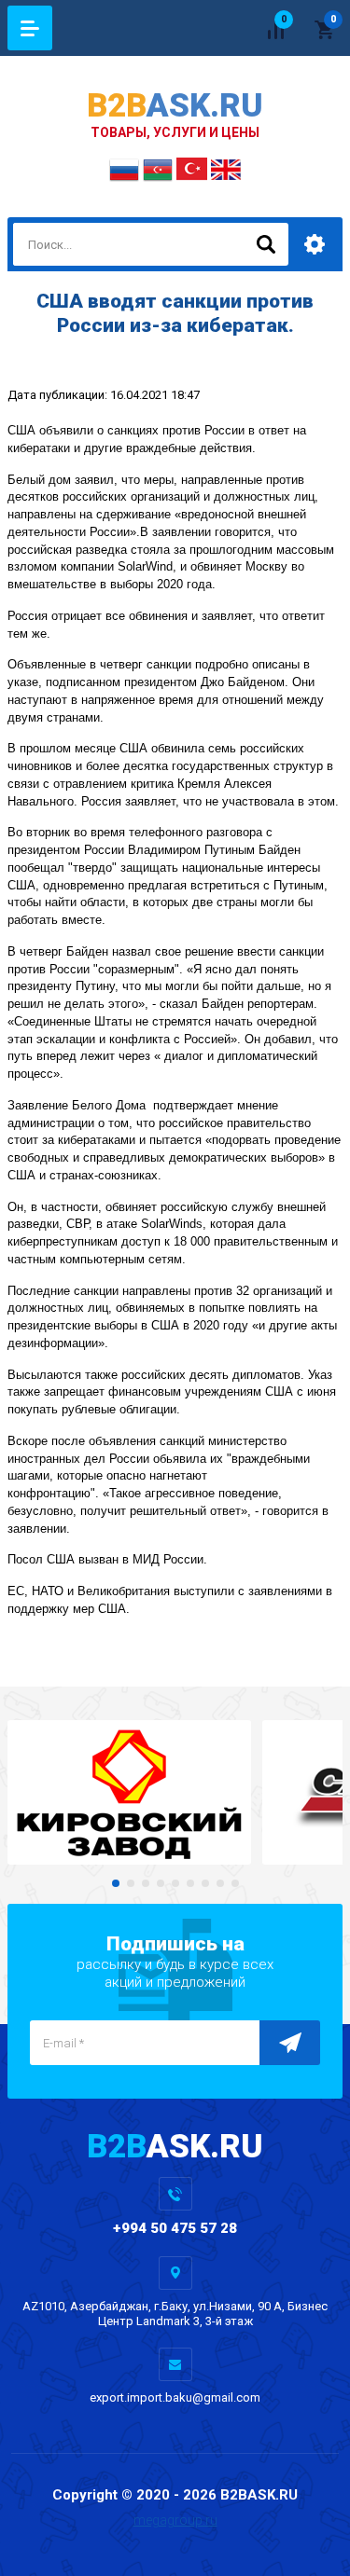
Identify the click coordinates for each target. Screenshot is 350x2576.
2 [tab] (131, 1883)
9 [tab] (235, 1883)
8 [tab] (220, 1883)
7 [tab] (205, 1883)
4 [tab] (161, 1883)
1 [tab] (116, 1883)
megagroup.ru (175, 2520)
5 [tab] (175, 1883)
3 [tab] (146, 1883)
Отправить (290, 2043)
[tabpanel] (129, 1792)
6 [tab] (190, 1883)
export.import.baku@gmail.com (175, 2397)
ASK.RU (175, 106)
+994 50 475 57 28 (175, 2228)
